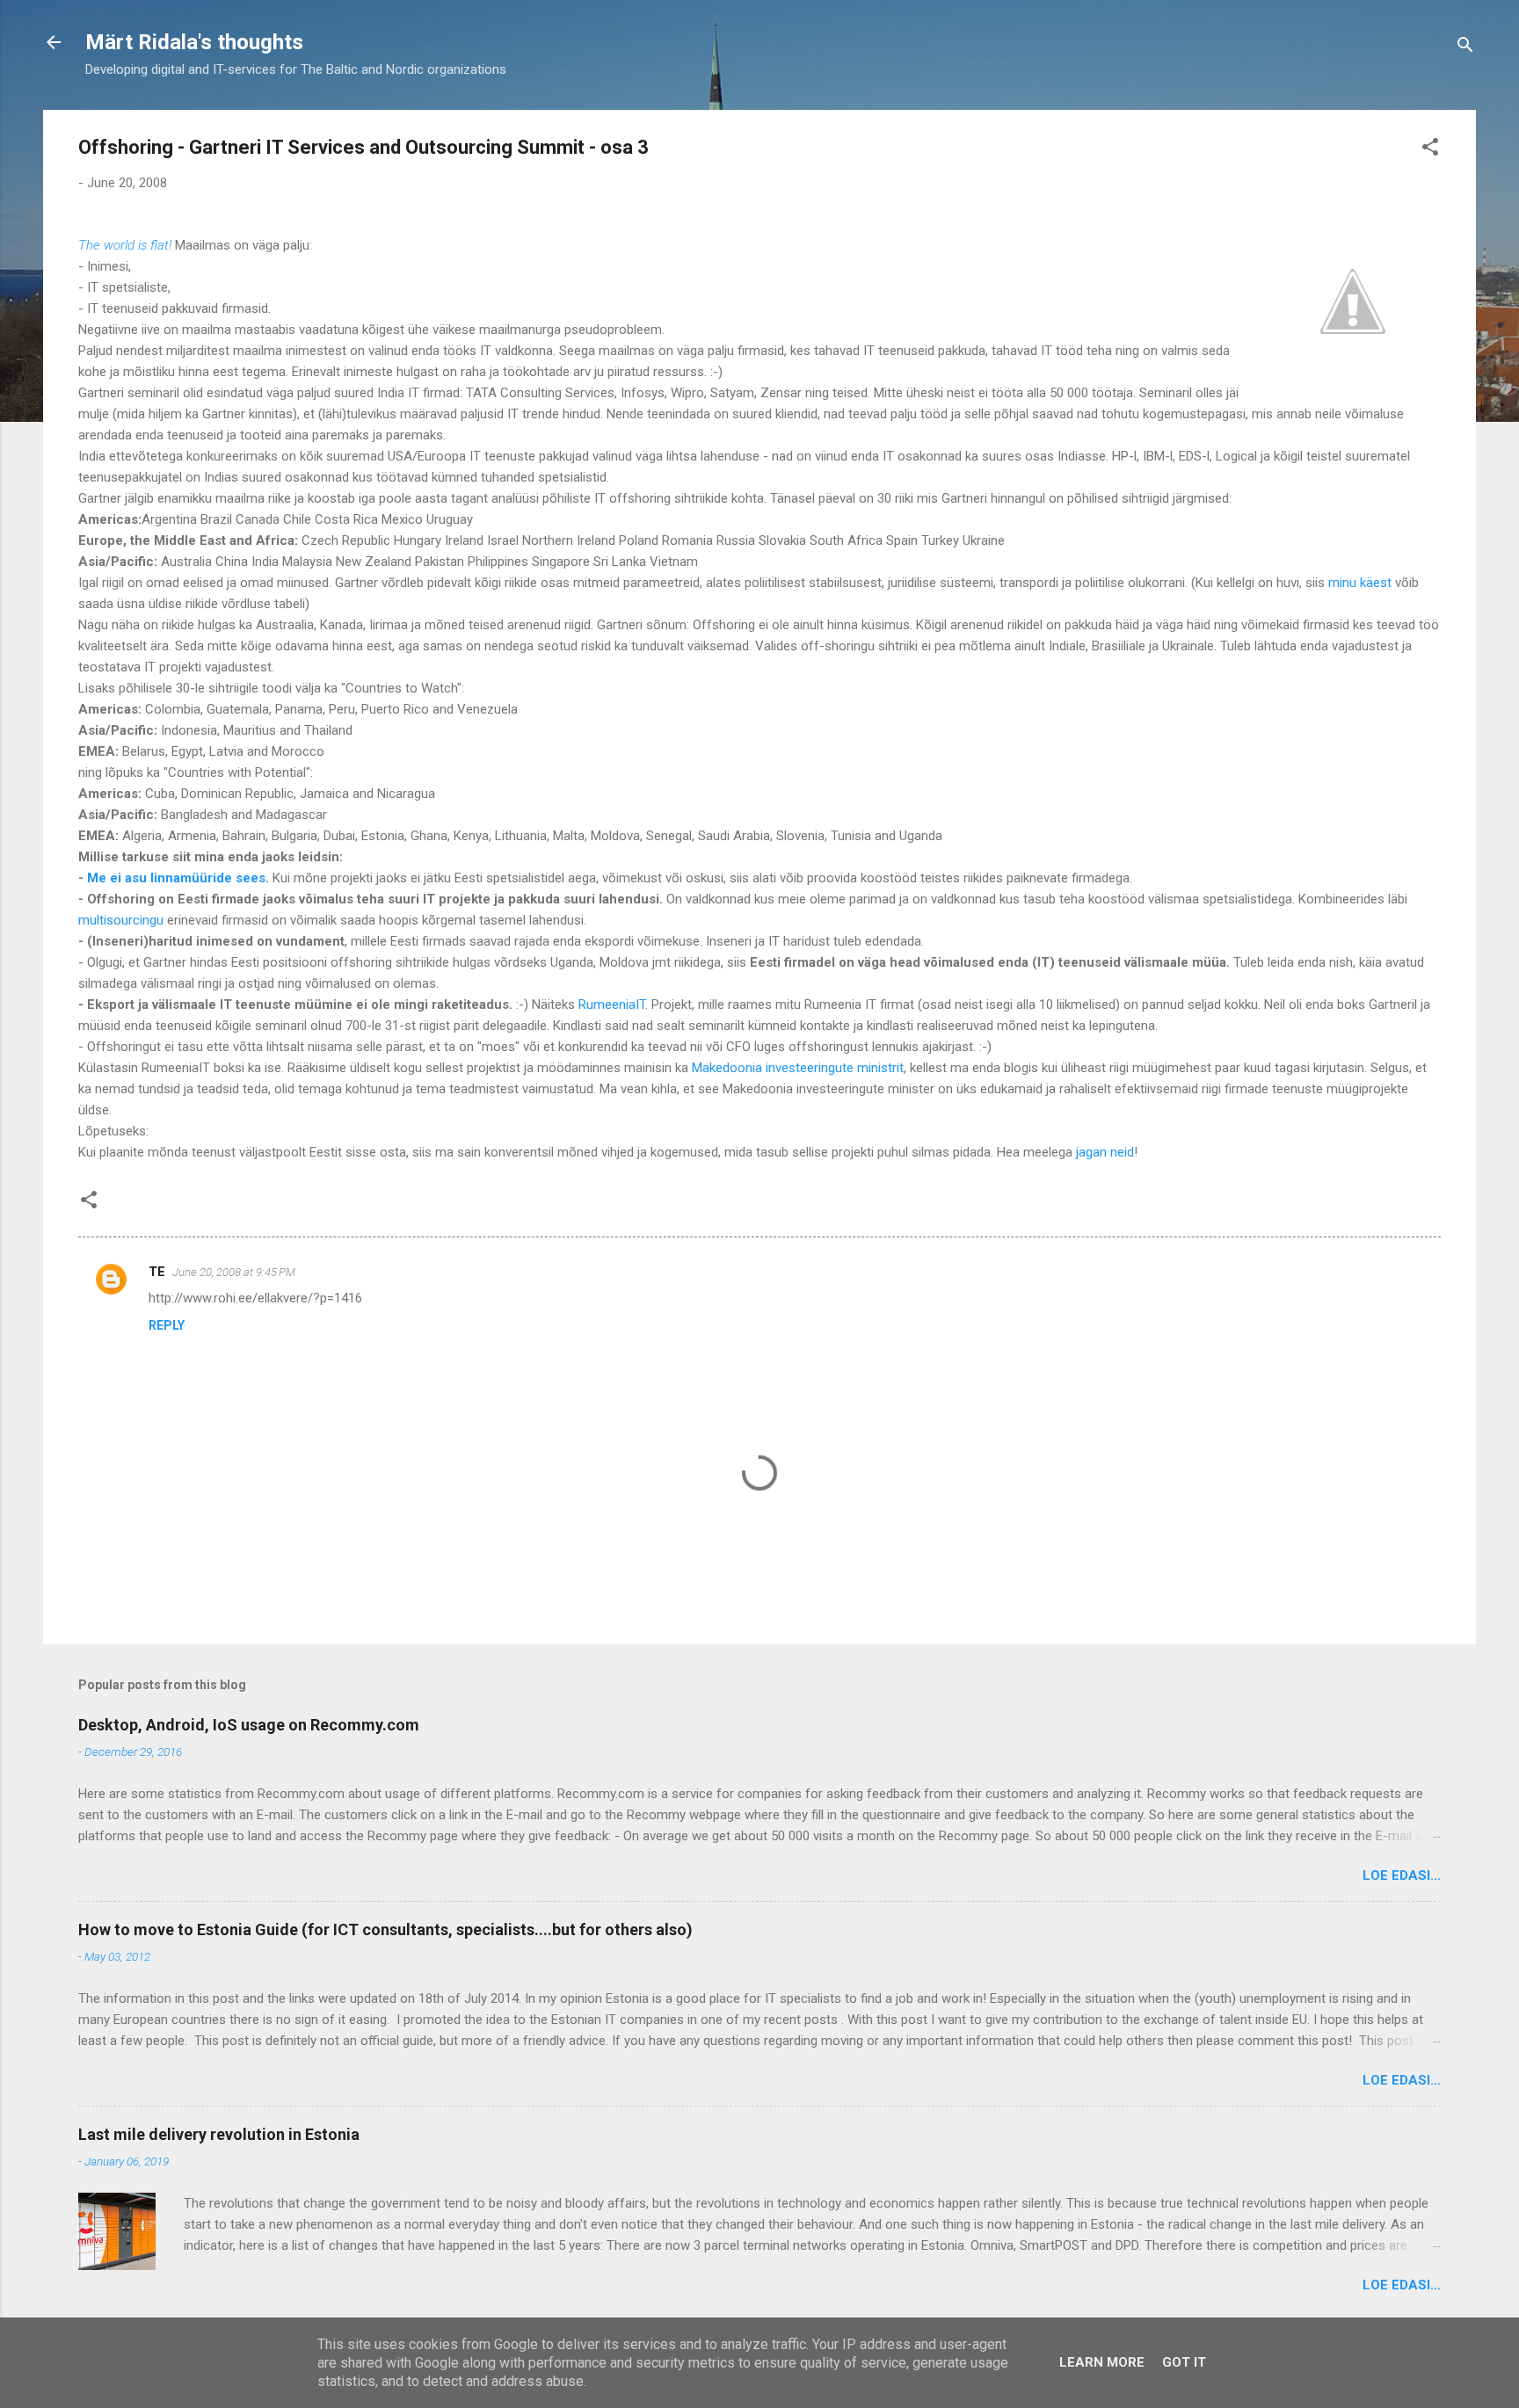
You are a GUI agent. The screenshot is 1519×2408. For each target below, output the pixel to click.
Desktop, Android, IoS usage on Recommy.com (249, 1725)
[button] (1430, 150)
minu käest (1360, 583)
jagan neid (1105, 1152)
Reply (167, 1325)
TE (157, 1272)
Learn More (1102, 2362)
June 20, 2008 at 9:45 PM (234, 1272)
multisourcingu (121, 920)
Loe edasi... (1402, 1875)
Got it (1184, 2362)
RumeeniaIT (612, 1005)
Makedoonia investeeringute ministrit (798, 1068)
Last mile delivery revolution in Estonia (219, 2134)
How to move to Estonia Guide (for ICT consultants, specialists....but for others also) (385, 1929)
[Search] (1465, 48)
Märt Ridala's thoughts (194, 42)
